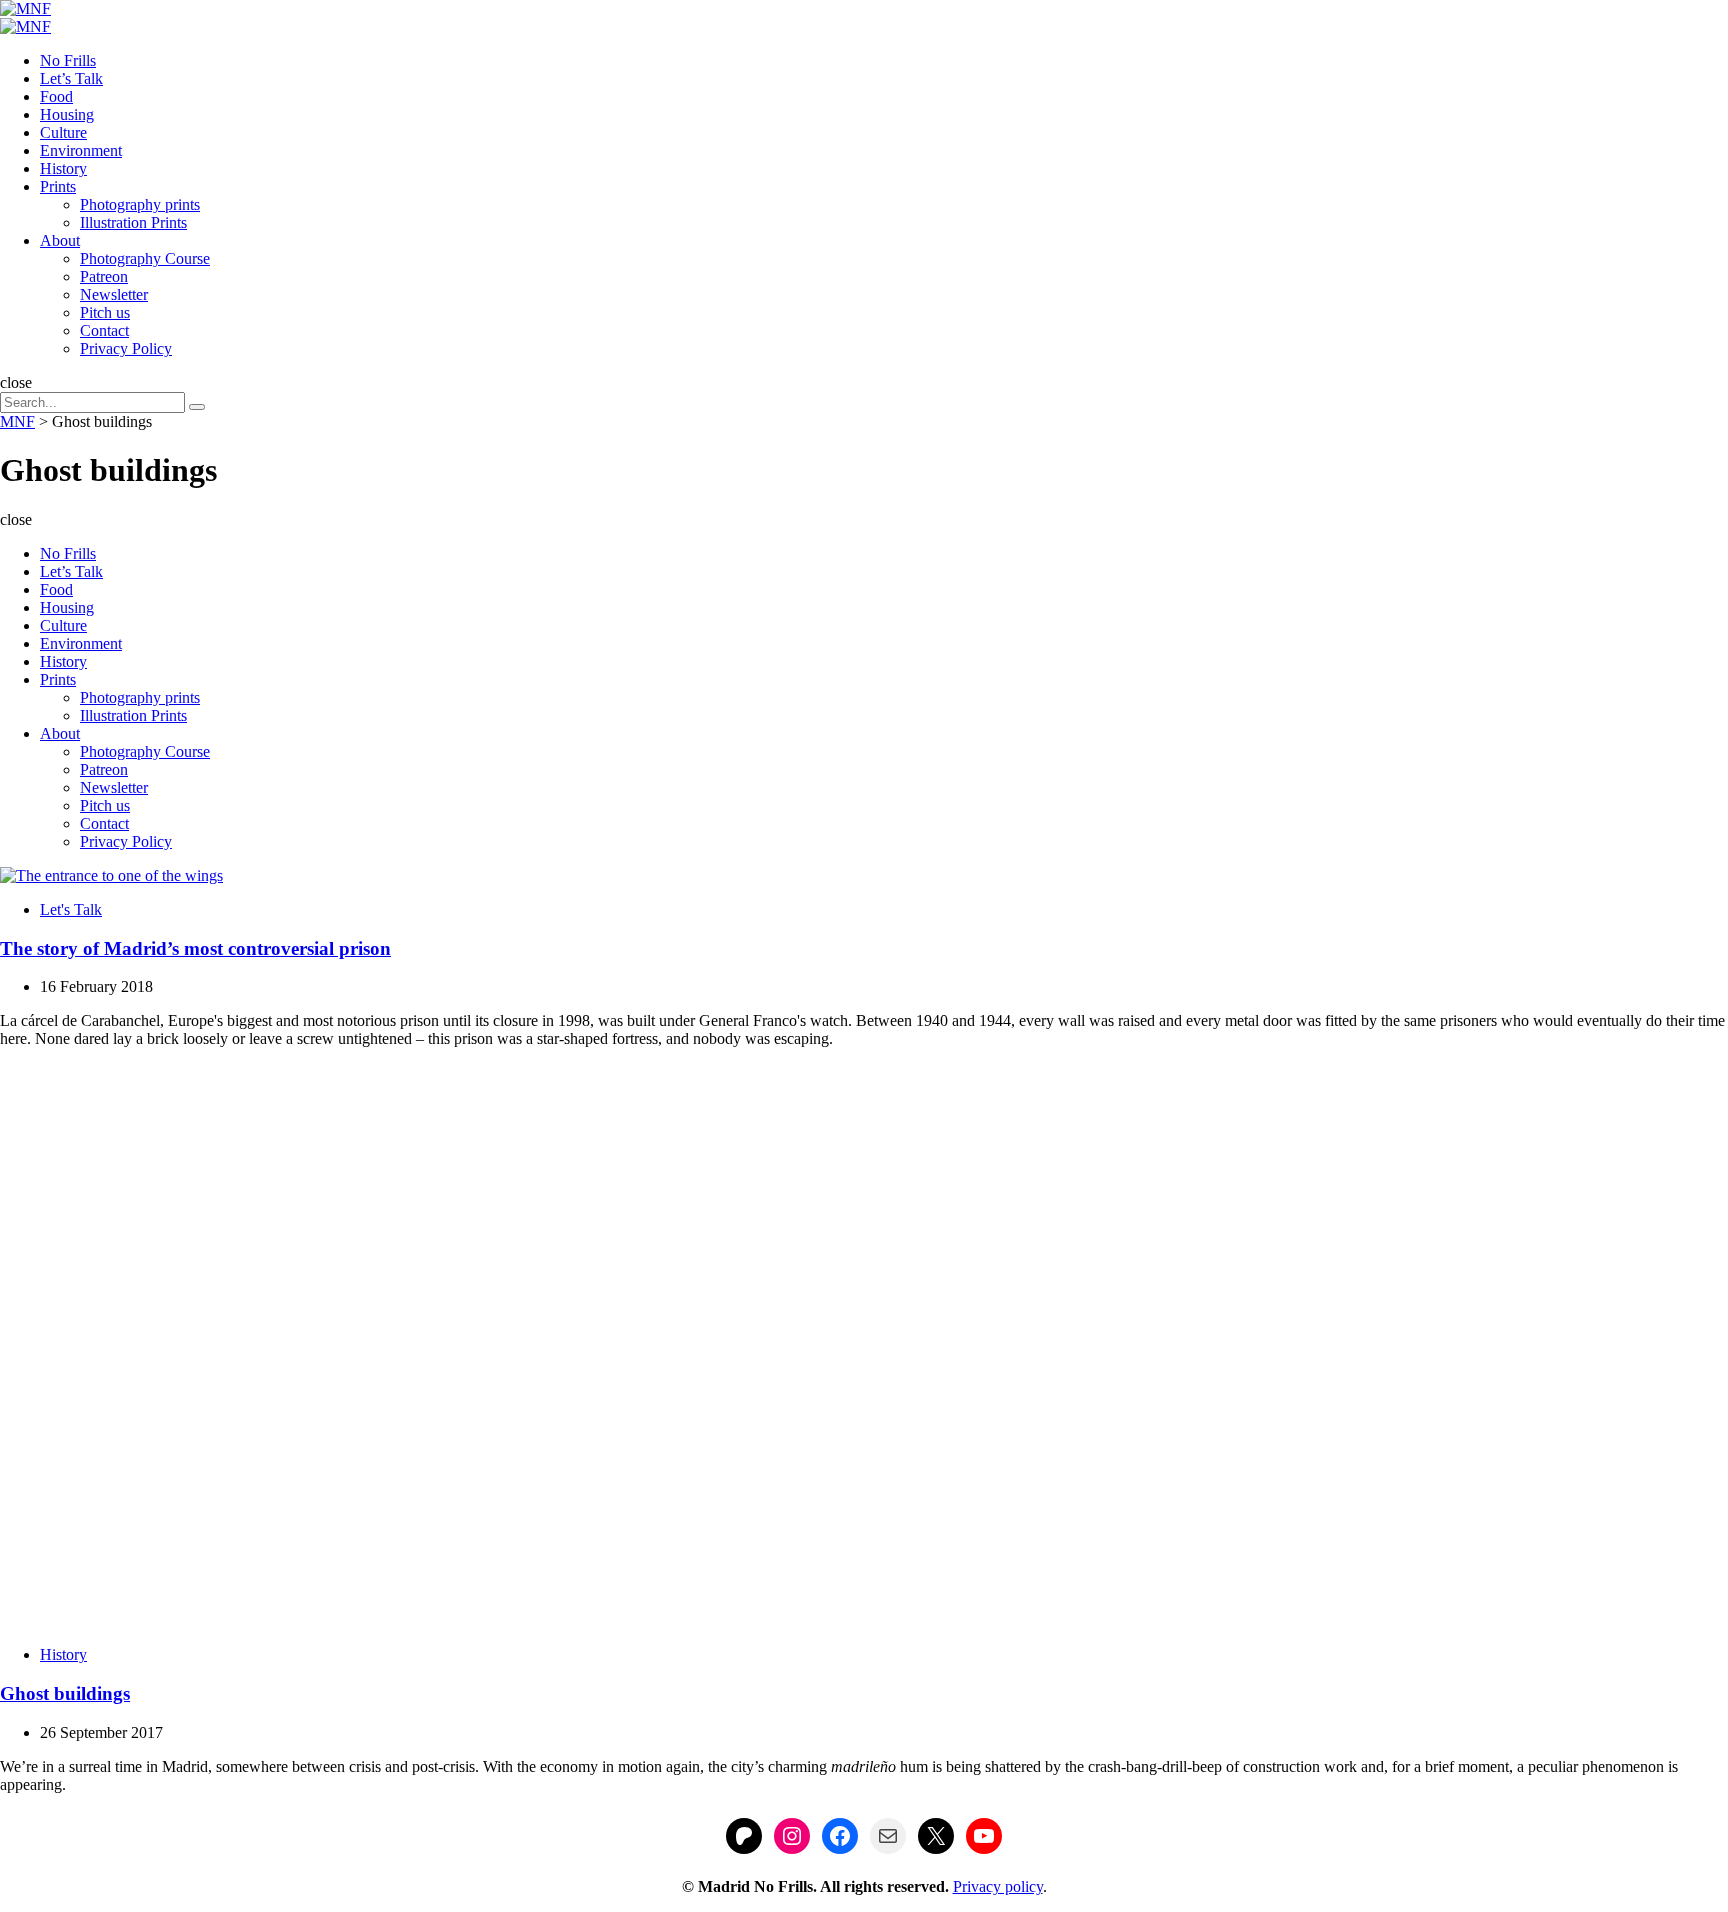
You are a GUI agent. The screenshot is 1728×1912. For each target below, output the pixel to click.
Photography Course (145, 258)
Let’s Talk (71, 78)
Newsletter (114, 294)
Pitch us (105, 312)
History (63, 168)
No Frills (68, 60)
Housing (67, 114)
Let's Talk (71, 909)
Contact (104, 330)
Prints (58, 186)
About (60, 240)
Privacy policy (998, 1886)
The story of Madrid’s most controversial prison (195, 948)
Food (56, 96)
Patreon (104, 276)
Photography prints (140, 204)
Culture (63, 132)
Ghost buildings (65, 1693)
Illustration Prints (133, 222)
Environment (81, 150)
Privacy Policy (126, 348)
